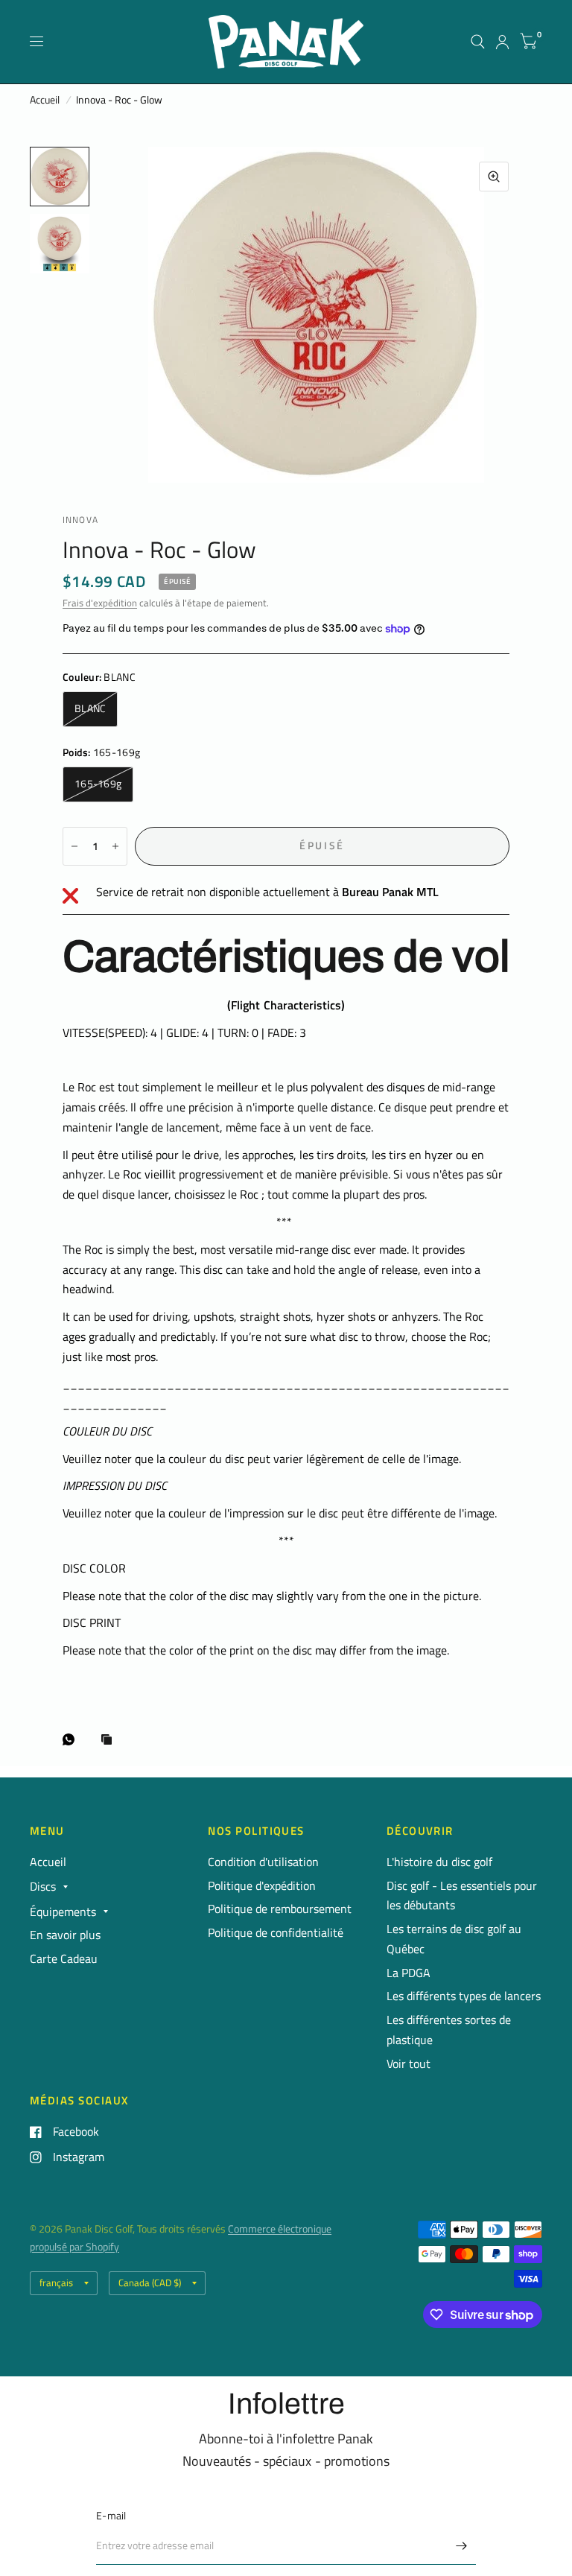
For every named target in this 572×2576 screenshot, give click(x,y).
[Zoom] (494, 177)
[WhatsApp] (72, 1739)
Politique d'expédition (262, 1885)
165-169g (98, 784)
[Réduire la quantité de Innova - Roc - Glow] (74, 846)
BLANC (90, 708)
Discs (43, 1886)
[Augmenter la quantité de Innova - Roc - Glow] (115, 846)
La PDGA (409, 1973)
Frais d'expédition (100, 603)
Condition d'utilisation (263, 1862)
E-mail (111, 2516)
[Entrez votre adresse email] (461, 2545)
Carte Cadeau (64, 1958)
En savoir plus (65, 1935)
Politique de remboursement (280, 1909)
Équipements (63, 1912)
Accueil (45, 100)
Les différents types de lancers (464, 1996)
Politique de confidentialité (276, 1932)
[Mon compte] (502, 42)
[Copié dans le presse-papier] (110, 1741)
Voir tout (409, 2063)
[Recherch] (478, 42)
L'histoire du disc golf (439, 1862)
